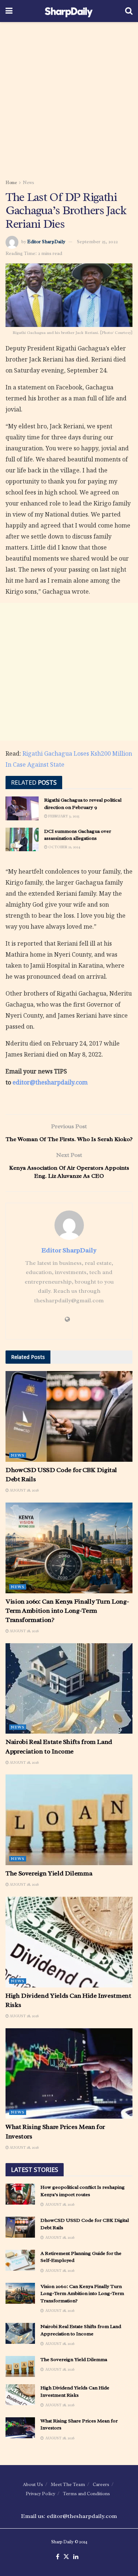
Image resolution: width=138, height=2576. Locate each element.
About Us (33, 2484)
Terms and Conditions (86, 2494)
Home (11, 183)
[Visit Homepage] (69, 11)
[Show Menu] (9, 11)
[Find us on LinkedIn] (76, 2557)
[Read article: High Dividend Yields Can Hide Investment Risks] (69, 1942)
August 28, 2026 (24, 1490)
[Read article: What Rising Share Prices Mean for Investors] (69, 2074)
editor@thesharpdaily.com (50, 1082)
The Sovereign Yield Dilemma (49, 1873)
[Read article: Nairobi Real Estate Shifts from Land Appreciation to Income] (69, 1689)
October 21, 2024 (64, 847)
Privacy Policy (40, 2494)
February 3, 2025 (63, 816)
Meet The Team (68, 2484)
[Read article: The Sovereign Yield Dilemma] (69, 1820)
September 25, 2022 (97, 242)
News (29, 183)
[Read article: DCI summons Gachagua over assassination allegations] (22, 839)
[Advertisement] (69, 98)
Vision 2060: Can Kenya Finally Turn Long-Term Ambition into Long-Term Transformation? (67, 1611)
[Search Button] (129, 11)
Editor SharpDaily (46, 242)
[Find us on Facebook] (58, 2557)
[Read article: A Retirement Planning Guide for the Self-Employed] (20, 2260)
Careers (101, 2484)
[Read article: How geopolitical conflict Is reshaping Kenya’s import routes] (20, 2194)
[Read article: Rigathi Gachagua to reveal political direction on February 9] (22, 808)
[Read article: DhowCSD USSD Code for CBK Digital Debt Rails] (69, 1416)
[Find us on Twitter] (66, 2557)
